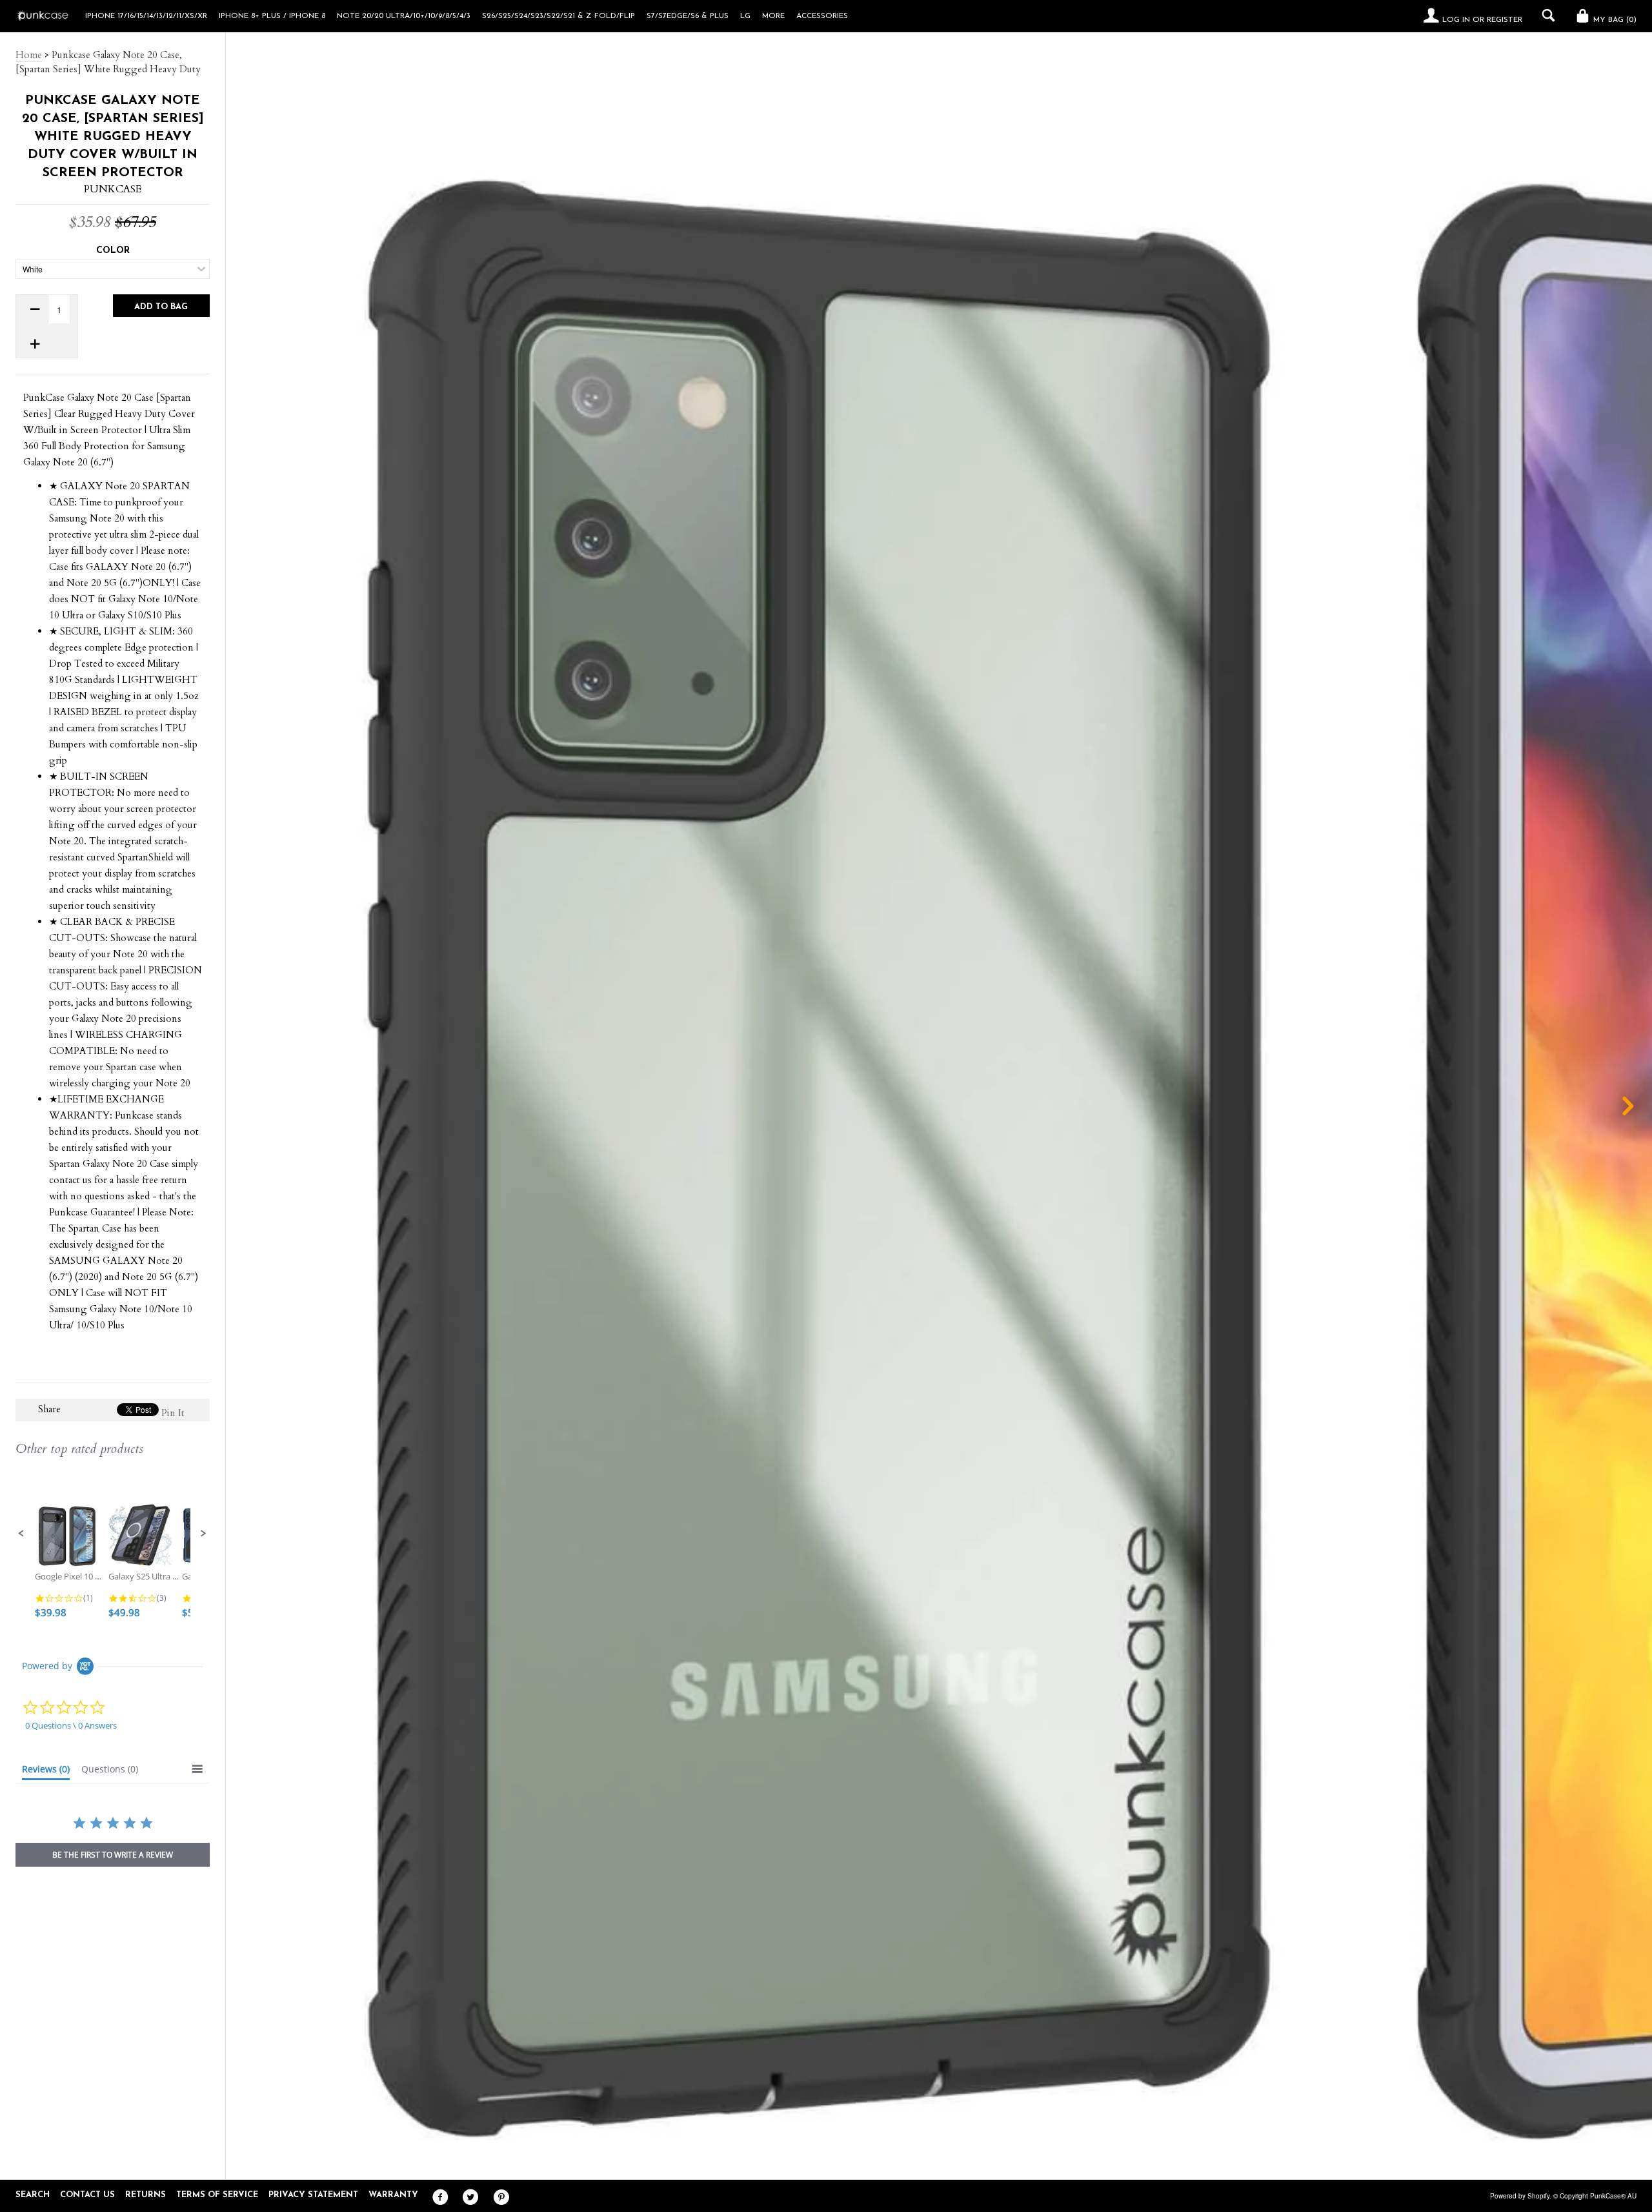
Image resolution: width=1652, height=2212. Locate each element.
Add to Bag (161, 307)
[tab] (46, 1772)
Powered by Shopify (1520, 2196)
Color (113, 251)
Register (1505, 20)
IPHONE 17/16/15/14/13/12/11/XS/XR (146, 16)
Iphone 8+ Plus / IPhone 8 (272, 16)
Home (29, 55)
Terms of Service (217, 2195)
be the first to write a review (113, 1855)
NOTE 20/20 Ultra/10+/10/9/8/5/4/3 (404, 16)
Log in (1456, 20)
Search (33, 2195)
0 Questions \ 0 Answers (71, 1725)
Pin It (173, 1413)
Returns (146, 2195)
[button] (21, 1534)
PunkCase (113, 189)
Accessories (822, 16)
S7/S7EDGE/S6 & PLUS (688, 16)
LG (745, 16)
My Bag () (1614, 20)
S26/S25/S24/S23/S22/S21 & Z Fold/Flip (559, 16)
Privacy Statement (313, 2195)
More (773, 16)
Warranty (393, 2195)
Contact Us (87, 2195)
